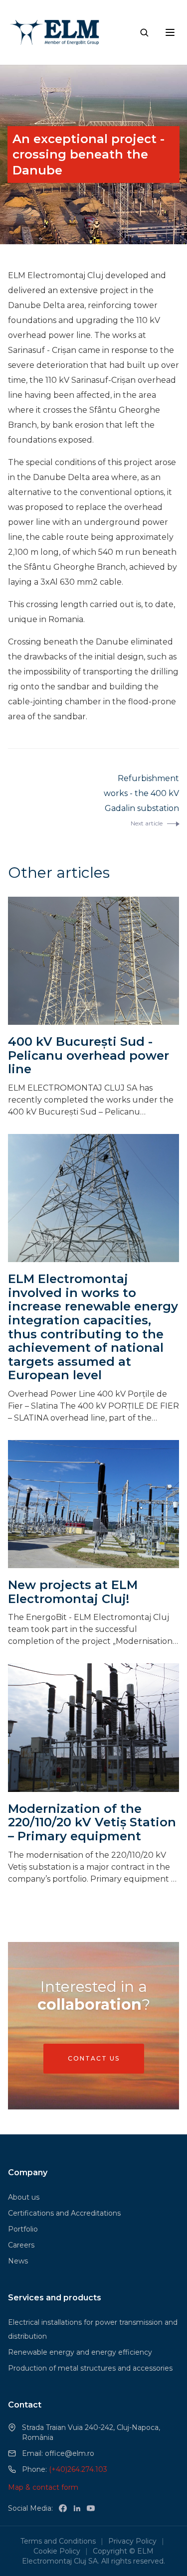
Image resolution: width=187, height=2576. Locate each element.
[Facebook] (63, 2508)
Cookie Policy (57, 2551)
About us (24, 2197)
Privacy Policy (132, 2541)
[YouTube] (91, 2508)
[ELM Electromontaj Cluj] (56, 32)
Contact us (94, 2058)
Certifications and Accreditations (64, 2213)
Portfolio (23, 2229)
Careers (21, 2245)
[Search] (144, 32)
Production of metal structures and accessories (90, 2368)
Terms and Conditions (58, 2541)
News (18, 2261)
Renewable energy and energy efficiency (80, 2352)
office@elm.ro (70, 2453)
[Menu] (170, 32)
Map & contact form (43, 2487)
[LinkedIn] (77, 2508)
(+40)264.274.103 (78, 2469)
